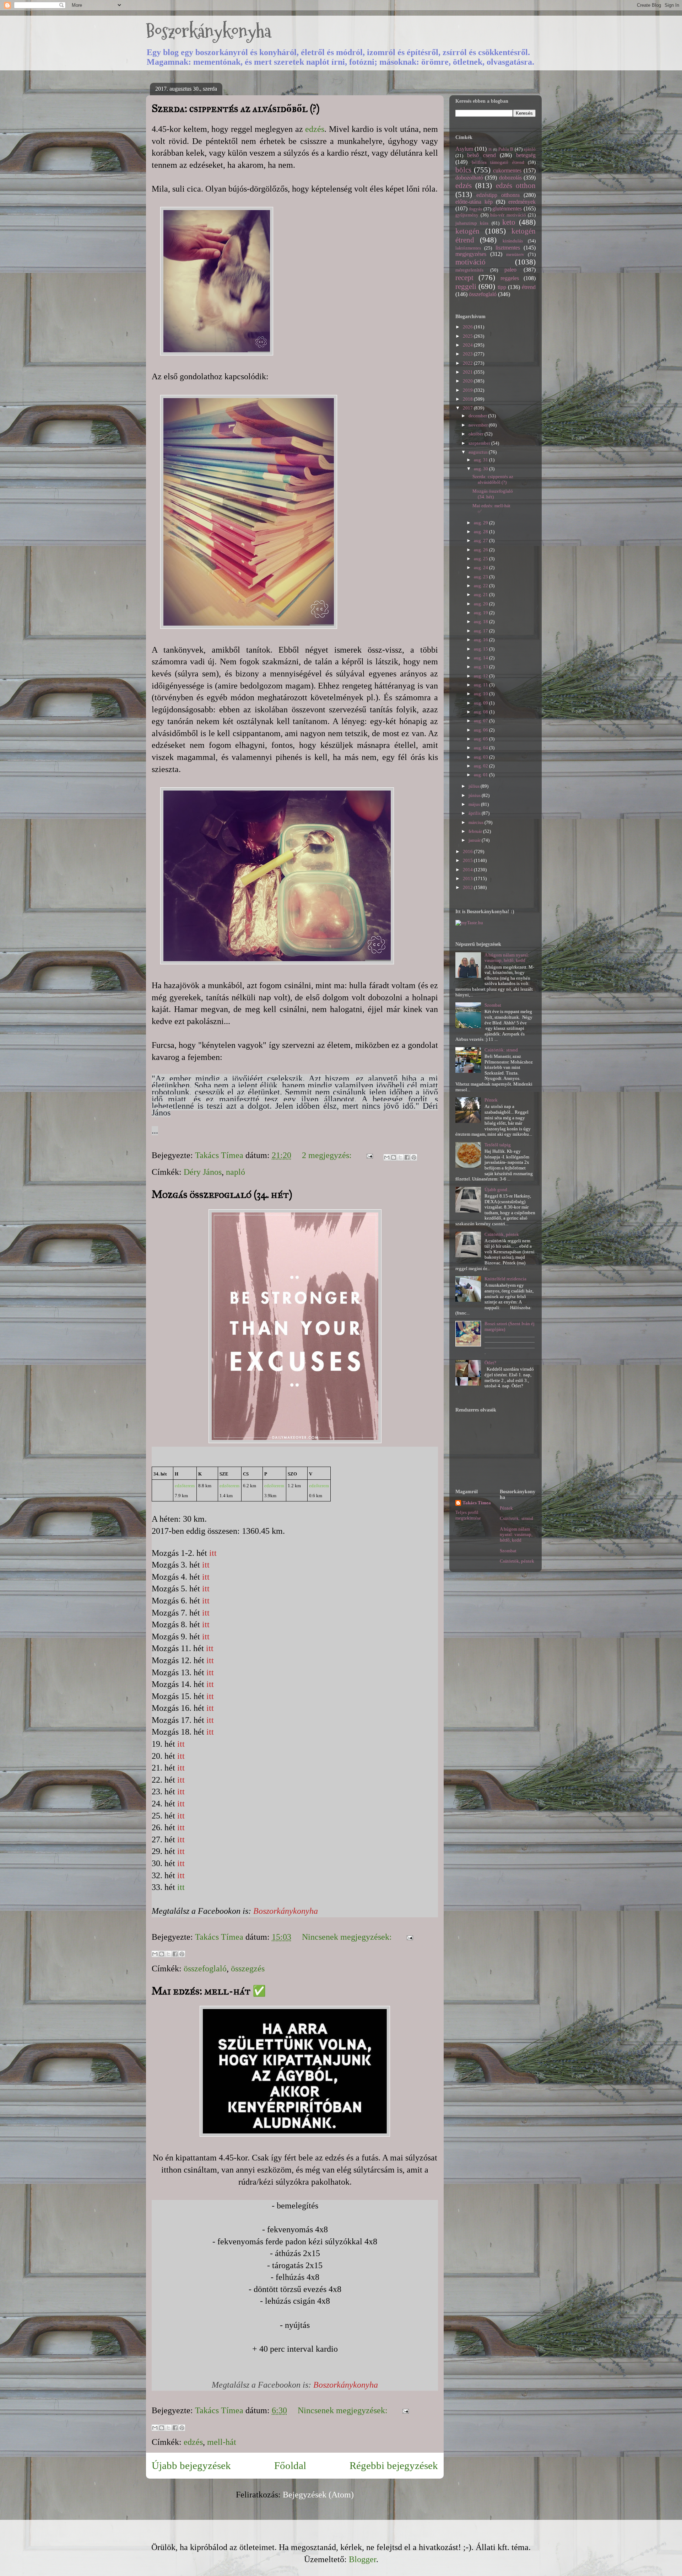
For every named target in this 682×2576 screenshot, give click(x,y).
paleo (510, 270)
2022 (468, 363)
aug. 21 (481, 595)
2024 (468, 345)
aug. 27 (481, 540)
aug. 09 (481, 703)
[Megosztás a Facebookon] (407, 1157)
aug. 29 (481, 523)
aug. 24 (481, 567)
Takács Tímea (477, 1503)
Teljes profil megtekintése (468, 1515)
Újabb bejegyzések (191, 2465)
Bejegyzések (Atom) (318, 2495)
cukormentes (507, 170)
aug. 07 (481, 721)
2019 (468, 390)
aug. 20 (481, 604)
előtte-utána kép (474, 202)
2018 (468, 399)
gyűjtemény (467, 215)
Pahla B (506, 149)
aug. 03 (481, 757)
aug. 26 (481, 550)
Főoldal (290, 2465)
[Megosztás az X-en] (400, 1157)
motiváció (470, 262)
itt (213, 1553)
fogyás (476, 209)
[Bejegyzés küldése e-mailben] (369, 1155)
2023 (468, 354)
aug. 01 (481, 775)
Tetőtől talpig (498, 1145)
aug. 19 (481, 613)
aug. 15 (481, 649)
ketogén (467, 231)
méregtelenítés (469, 270)
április (475, 813)
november (479, 425)
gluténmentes (507, 208)
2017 (468, 408)
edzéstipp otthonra (498, 195)
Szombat (493, 1005)
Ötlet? (490, 1363)
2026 (468, 327)
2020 (468, 381)
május (475, 804)
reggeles (510, 278)
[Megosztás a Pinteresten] (414, 1157)
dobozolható (469, 178)
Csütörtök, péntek (502, 1234)
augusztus (479, 452)
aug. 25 (481, 559)
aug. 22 (481, 586)
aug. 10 (481, 694)
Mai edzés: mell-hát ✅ (209, 1991)
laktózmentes (468, 248)
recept (464, 277)
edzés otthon (516, 185)
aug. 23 (481, 577)
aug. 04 (481, 748)
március (477, 822)
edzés (315, 129)
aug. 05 (481, 739)
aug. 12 (481, 676)
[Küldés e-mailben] (387, 1157)
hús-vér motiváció (508, 215)
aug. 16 (481, 640)
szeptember (480, 443)
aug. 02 (481, 766)
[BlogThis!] (394, 1157)
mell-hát (222, 2442)
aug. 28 (481, 532)
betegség (526, 155)
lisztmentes (508, 248)
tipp (502, 287)
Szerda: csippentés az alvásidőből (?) (236, 108)
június (475, 795)
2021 (468, 372)
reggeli (466, 286)
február (476, 831)
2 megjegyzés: (328, 1155)
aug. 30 (481, 469)
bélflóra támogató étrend (498, 162)
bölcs (463, 170)
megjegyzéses (471, 254)
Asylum (464, 149)
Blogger (362, 2559)
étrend (529, 287)
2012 (468, 887)
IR (490, 149)
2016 (468, 851)
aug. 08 (481, 712)
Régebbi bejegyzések (394, 2465)
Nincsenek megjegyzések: (348, 1937)
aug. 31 (481, 460)
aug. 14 (481, 658)
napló (236, 1172)
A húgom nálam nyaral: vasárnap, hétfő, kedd (507, 958)
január (475, 840)
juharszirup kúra (472, 223)
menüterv (515, 254)
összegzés (248, 1969)
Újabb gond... (497, 1190)
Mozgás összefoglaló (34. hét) (222, 1194)
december (478, 416)
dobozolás (510, 178)
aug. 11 (481, 685)
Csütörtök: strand (501, 1050)
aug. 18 (481, 622)
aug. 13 (481, 667)
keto (509, 222)
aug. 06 (481, 730)
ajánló (530, 149)
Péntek (491, 1100)
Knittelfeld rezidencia (505, 1279)
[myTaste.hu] (469, 923)
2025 (468, 336)
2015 (468, 860)
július (475, 786)
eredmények (522, 202)
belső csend (481, 155)
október (477, 434)
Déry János (203, 1172)
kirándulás (513, 241)
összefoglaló (205, 1969)
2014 (468, 870)
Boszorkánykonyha (209, 31)
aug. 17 (481, 631)
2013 (468, 879)
